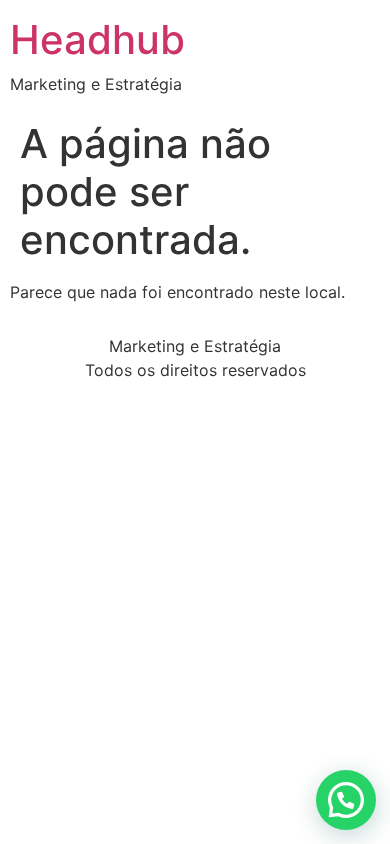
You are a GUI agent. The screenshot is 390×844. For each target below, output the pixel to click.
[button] (346, 800)
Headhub (97, 39)
